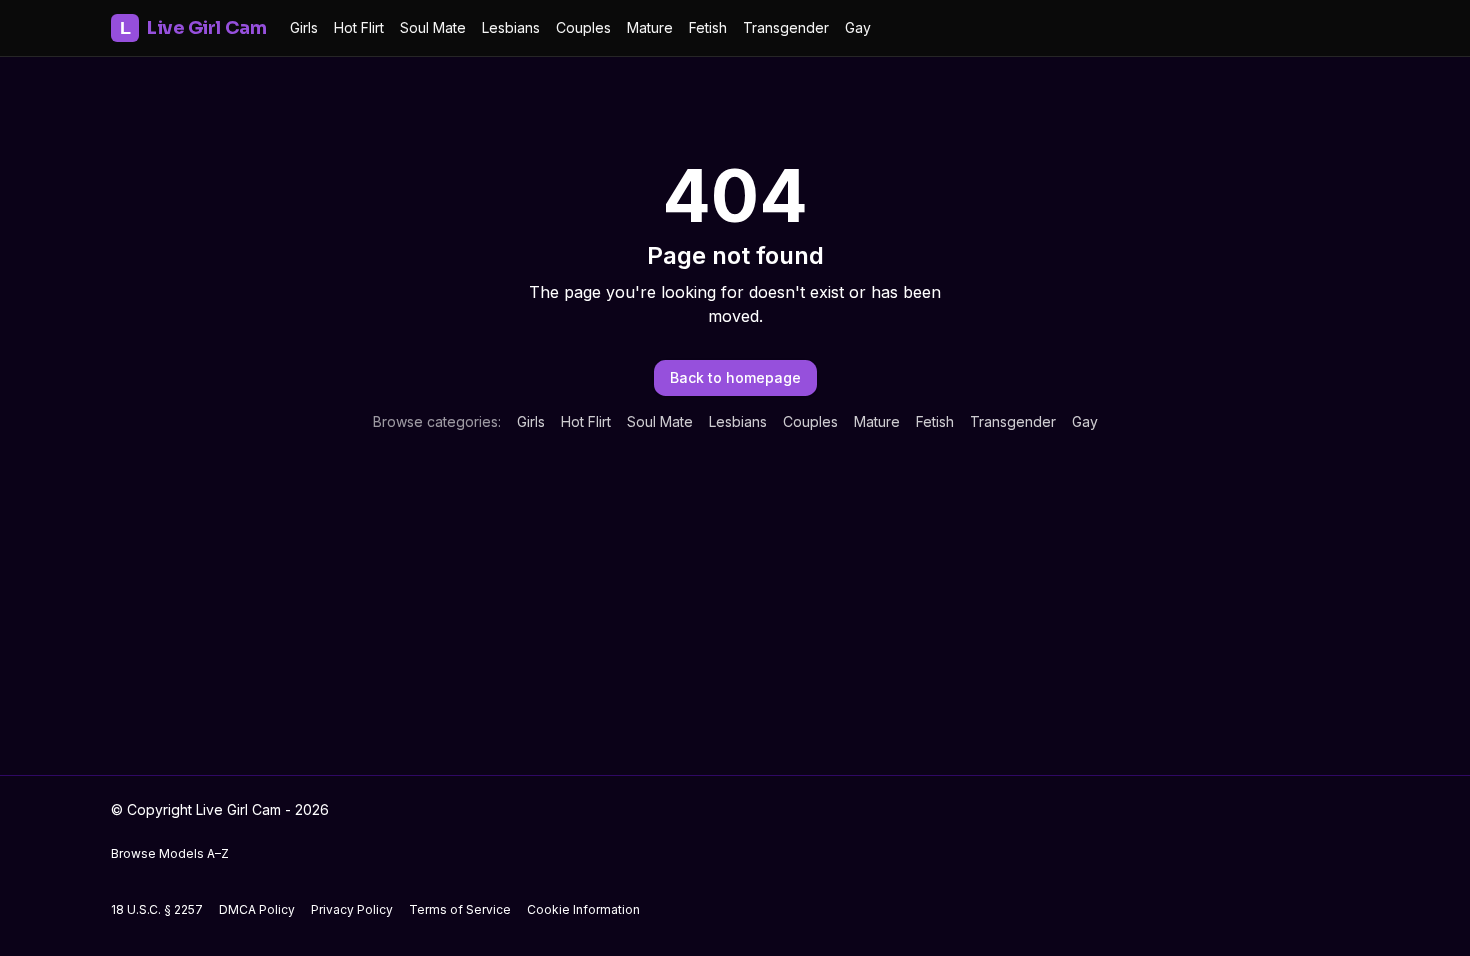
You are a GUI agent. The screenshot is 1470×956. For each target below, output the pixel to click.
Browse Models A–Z (170, 853)
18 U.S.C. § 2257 (157, 909)
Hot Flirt (359, 27)
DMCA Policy (257, 909)
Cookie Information (583, 909)
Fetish (708, 27)
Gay (858, 27)
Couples (583, 27)
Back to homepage (735, 377)
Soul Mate (433, 27)
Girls (304, 27)
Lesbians (511, 27)
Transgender (786, 27)
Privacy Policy (352, 909)
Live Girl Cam (193, 28)
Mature (650, 27)
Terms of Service (460, 909)
